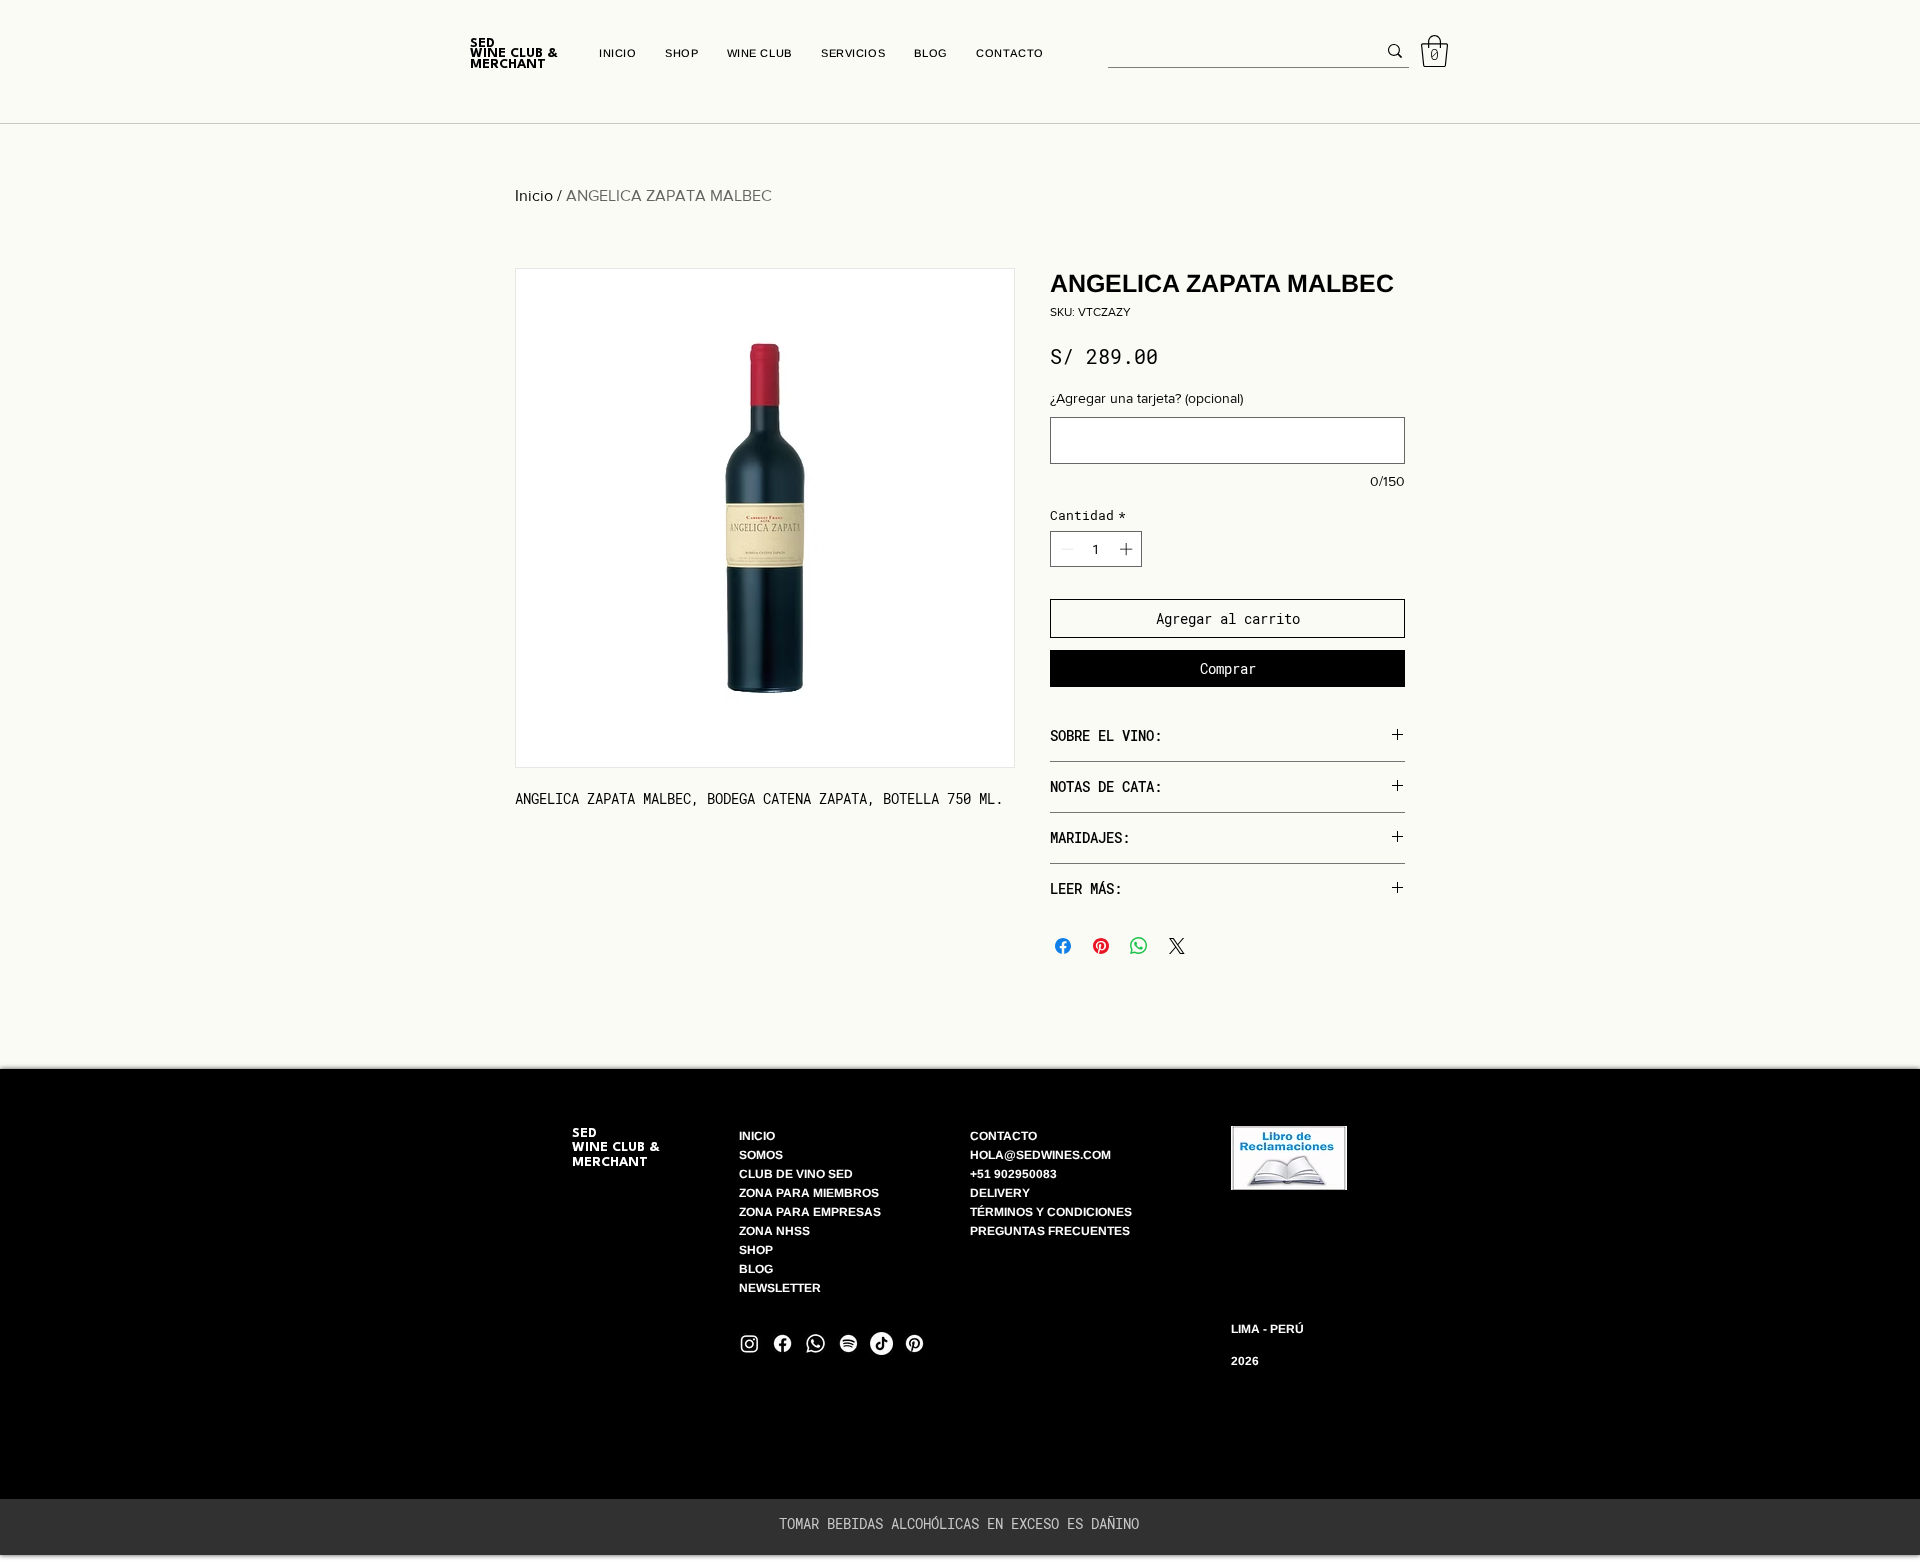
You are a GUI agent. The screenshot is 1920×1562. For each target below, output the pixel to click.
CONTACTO (1003, 1136)
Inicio (534, 195)
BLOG (757, 1269)
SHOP (756, 1250)
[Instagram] (749, 1343)
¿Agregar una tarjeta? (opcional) (1146, 398)
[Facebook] (782, 1343)
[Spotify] (848, 1343)
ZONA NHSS (774, 1231)
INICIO (757, 1136)
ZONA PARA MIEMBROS (809, 1193)
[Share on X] (1177, 946)
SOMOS (761, 1155)
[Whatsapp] (815, 1343)
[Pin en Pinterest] (1101, 946)
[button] (1434, 51)
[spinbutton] (1096, 549)
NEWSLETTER (780, 1288)
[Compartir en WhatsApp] (1139, 946)
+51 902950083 (1013, 1174)
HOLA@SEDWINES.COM (1040, 1155)
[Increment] (1128, 549)
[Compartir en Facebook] (1063, 946)
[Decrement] (1065, 549)
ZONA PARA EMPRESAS (810, 1212)
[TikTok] (881, 1343)
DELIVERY (1000, 1193)
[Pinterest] (914, 1343)
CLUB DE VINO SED (796, 1174)
